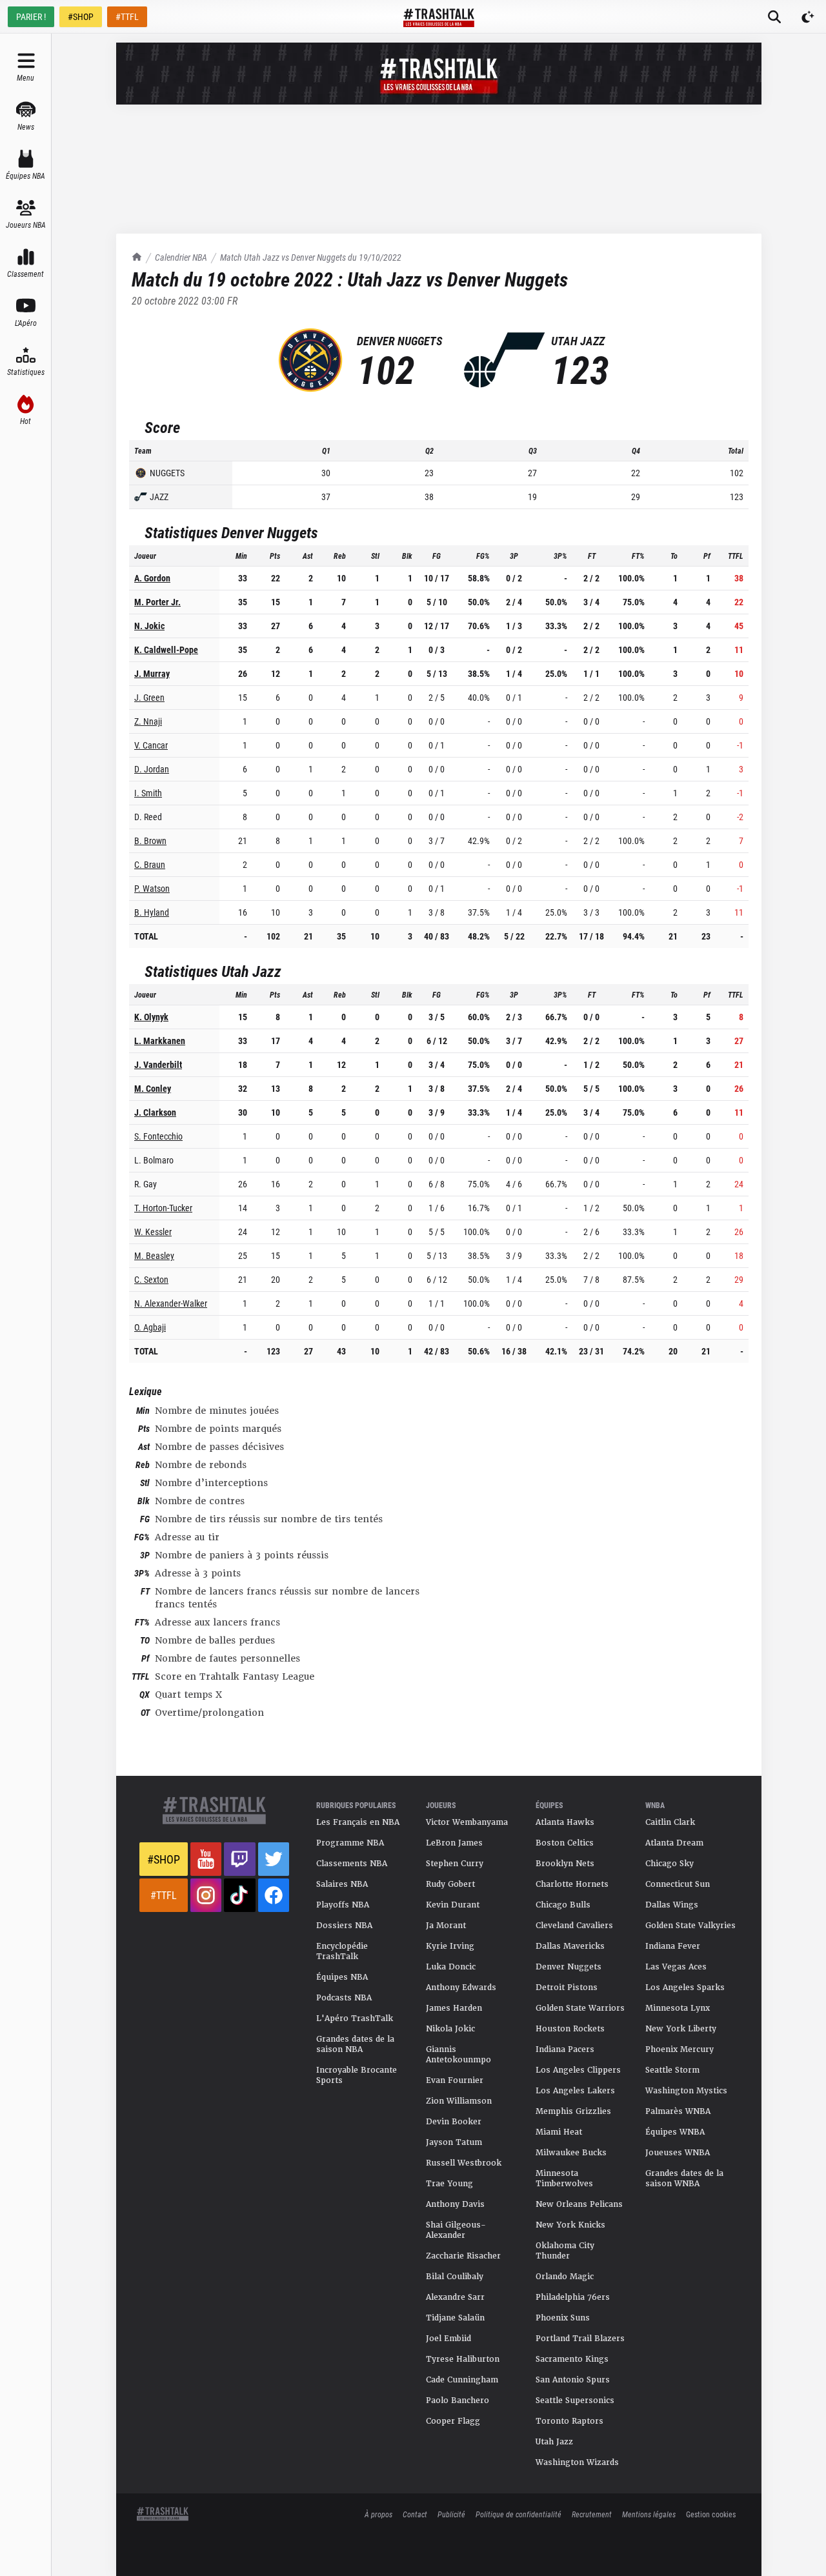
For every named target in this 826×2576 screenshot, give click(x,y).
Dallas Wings (672, 1905)
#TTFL (127, 16)
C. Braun (150, 864)
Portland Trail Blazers (580, 2339)
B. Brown (150, 840)
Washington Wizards (577, 2462)
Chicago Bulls (563, 1905)
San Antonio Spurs (573, 2380)
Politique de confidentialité (519, 2514)
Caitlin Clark (670, 1822)
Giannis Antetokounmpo (458, 2055)
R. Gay (146, 1184)
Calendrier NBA (181, 257)
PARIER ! (31, 16)
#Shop (164, 1859)
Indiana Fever (673, 1946)
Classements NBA (352, 1864)
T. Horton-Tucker (163, 1208)
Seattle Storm (672, 2070)
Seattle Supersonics (575, 2400)
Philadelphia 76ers (573, 2297)
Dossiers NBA (344, 1926)
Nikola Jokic (450, 2029)
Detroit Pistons (567, 1987)
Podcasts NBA (344, 1998)
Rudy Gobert (450, 1884)
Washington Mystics (686, 2091)
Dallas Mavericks (570, 1946)
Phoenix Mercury (680, 2049)
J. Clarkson (155, 1112)
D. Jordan (152, 769)
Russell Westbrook (464, 2163)
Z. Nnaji (148, 721)
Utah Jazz (554, 2442)
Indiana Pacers (565, 2049)
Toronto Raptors (569, 2421)
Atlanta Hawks (565, 1822)
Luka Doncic (451, 1967)
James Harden (454, 2008)
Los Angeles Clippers (578, 2070)
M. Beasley (154, 1255)
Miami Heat (559, 2132)
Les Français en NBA (358, 1822)
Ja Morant (446, 1926)
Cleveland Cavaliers (574, 1926)
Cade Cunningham (462, 2380)
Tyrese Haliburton (463, 2359)
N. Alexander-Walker (171, 1303)
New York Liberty (681, 2029)
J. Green (149, 697)
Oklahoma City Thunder (565, 2251)
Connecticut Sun (678, 1884)
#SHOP (81, 16)
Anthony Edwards (461, 1987)
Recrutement (592, 2514)
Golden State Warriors (580, 2008)
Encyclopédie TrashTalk (342, 1951)
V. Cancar (151, 745)
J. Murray (152, 673)
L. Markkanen (160, 1041)
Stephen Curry (455, 1864)
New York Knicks (570, 2225)
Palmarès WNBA (678, 2111)
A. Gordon (152, 578)
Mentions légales (649, 2514)
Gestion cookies (711, 2514)
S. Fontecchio (158, 1136)
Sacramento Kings (572, 2359)
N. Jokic (149, 626)
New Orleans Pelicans (579, 2204)
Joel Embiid (448, 2339)
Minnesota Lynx (678, 2008)
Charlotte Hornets (572, 1884)
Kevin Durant (453, 1905)
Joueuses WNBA (678, 2153)
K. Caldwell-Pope (166, 649)
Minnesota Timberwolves (564, 2179)
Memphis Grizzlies (573, 2111)
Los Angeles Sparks (685, 1987)
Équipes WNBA (675, 2132)
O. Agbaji (150, 1327)
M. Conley (153, 1088)
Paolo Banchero (458, 2400)
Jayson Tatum (454, 2142)
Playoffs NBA (343, 1905)
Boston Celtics (565, 1843)
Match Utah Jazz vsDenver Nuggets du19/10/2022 (311, 257)
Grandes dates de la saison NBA (355, 2044)
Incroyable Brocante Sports (357, 2075)
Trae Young (449, 2184)
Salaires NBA (342, 1884)
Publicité (451, 2514)
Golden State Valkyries (690, 1926)
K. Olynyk (151, 1017)
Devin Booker (454, 2122)
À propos (378, 2514)
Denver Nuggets (569, 1967)
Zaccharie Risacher (463, 2256)
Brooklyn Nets (565, 1864)
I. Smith (148, 793)
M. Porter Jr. (157, 602)
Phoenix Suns (563, 2318)
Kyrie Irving (450, 1946)
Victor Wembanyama (467, 1822)
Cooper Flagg (453, 2421)
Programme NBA (350, 1843)
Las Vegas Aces (676, 1967)
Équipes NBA (342, 1977)
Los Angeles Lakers (575, 2091)
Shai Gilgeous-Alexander (456, 2230)
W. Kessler (153, 1232)
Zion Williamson (459, 2101)
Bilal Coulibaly (455, 2277)
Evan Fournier (455, 2080)
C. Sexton (151, 1279)
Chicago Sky (670, 1864)
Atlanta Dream (674, 1843)
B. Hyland (152, 912)
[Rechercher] (774, 17)
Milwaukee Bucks (571, 2153)
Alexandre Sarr (455, 2297)
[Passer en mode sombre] (808, 17)
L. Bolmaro (154, 1160)
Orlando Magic (565, 2277)
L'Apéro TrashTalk (355, 2018)
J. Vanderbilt (158, 1064)
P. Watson (152, 888)
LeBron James (454, 1843)
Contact (415, 2514)
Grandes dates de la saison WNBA (684, 2179)
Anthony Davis (455, 2204)
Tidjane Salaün (455, 2318)
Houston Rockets (570, 2029)
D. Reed (148, 817)
